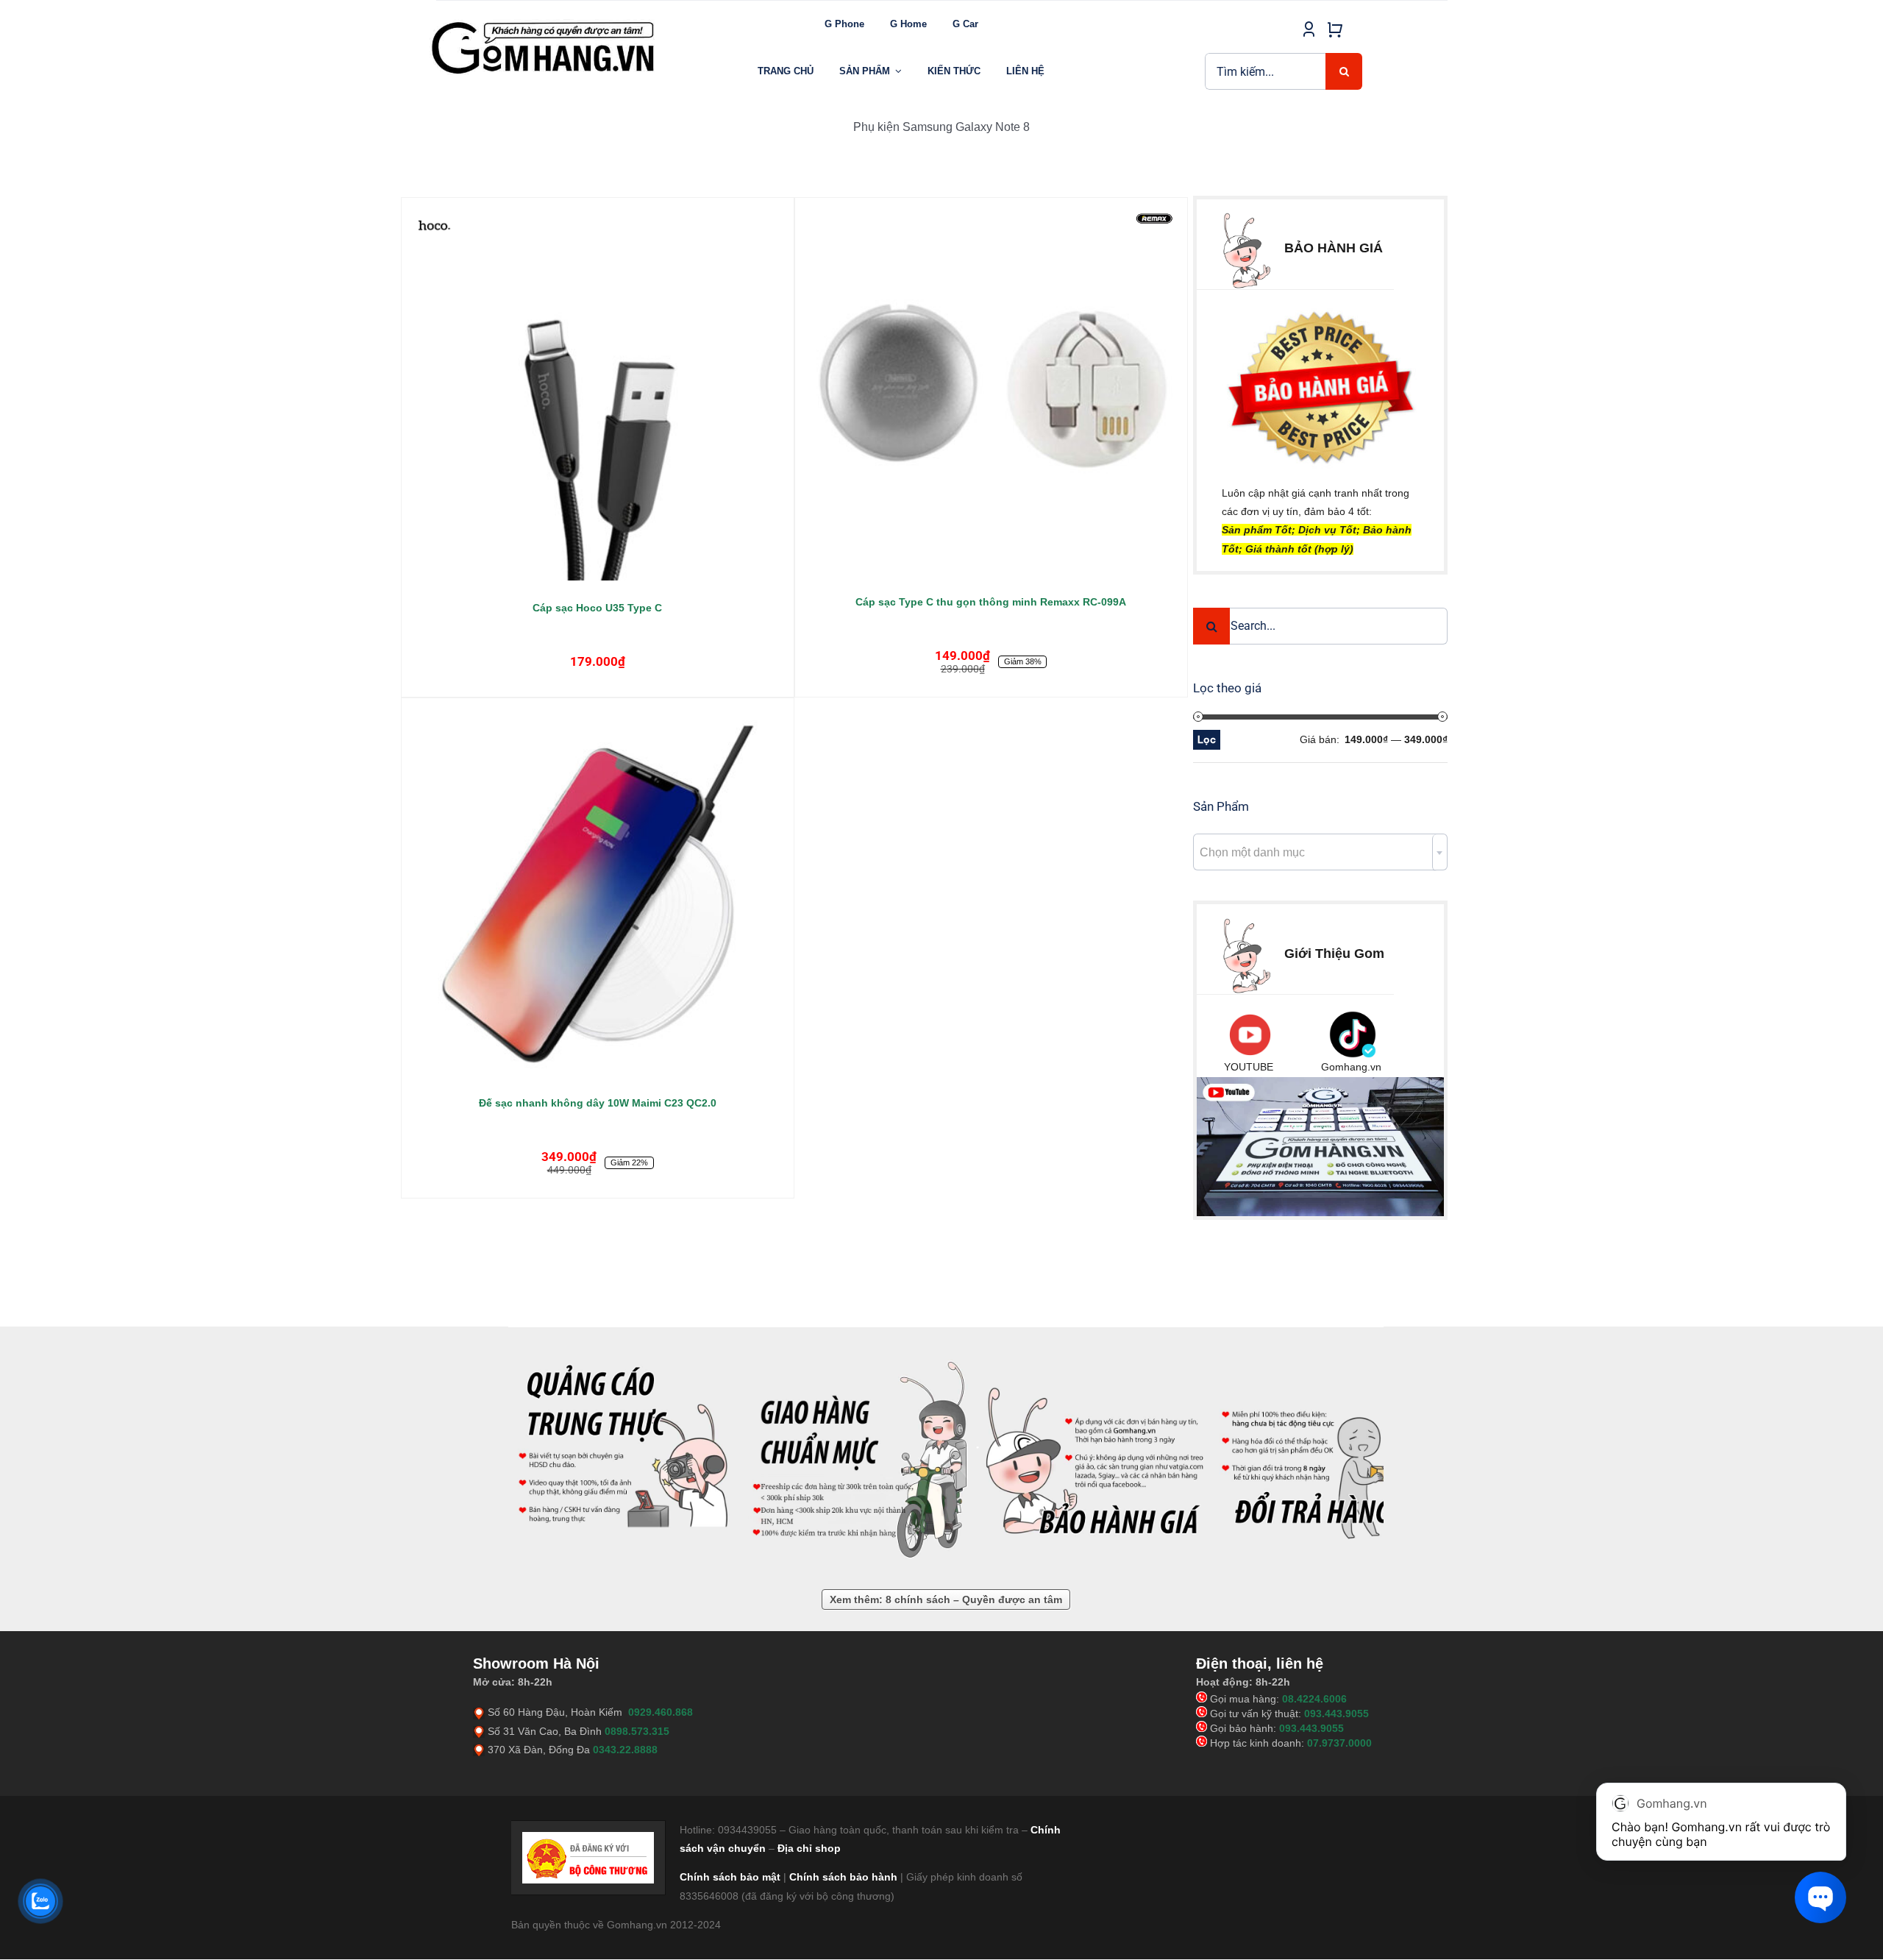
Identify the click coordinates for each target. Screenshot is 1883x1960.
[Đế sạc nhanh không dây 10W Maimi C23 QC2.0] (598, 894)
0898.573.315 (637, 1731)
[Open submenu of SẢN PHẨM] (898, 71)
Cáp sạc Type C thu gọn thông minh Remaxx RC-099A (991, 602)
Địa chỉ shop (809, 1848)
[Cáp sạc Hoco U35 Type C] (598, 400)
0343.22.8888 (625, 1750)
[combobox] (1320, 852)
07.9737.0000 (1339, 1743)
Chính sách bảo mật (730, 1877)
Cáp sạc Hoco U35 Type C (597, 608)
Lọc (1207, 739)
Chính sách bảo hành (843, 1877)
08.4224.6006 (1314, 1699)
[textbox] (1320, 853)
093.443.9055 (1336, 1714)
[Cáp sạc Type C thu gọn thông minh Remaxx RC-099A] (991, 394)
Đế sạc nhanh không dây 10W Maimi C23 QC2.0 (598, 1103)
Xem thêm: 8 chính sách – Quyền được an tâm (946, 1599)
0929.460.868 (661, 1712)
